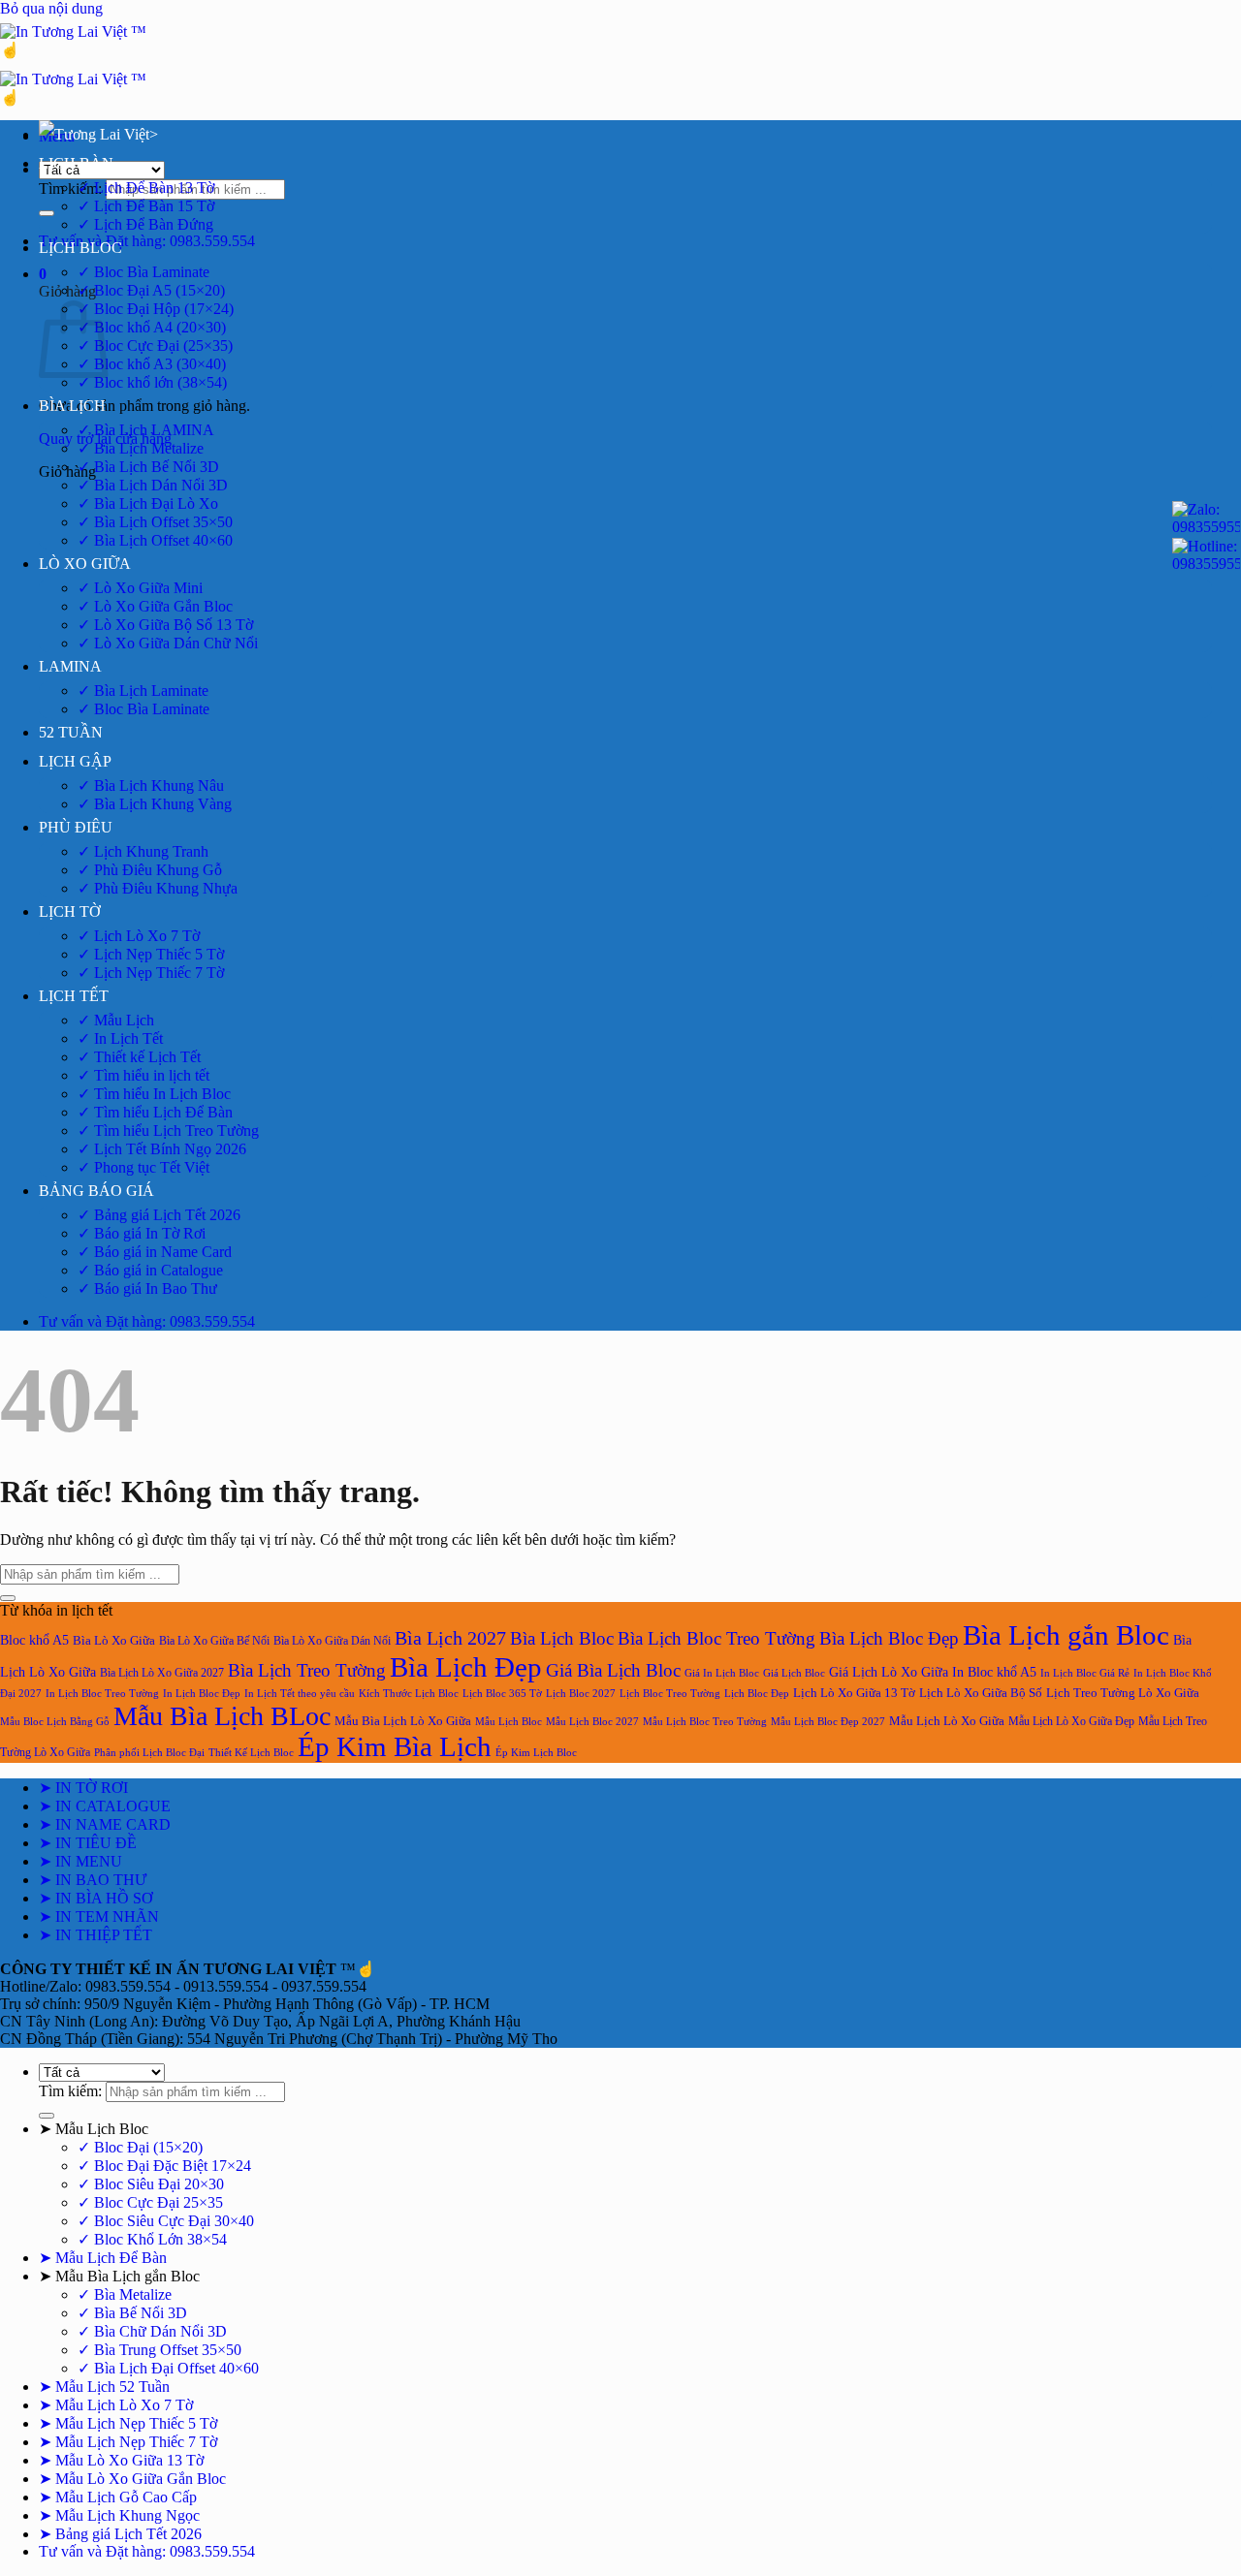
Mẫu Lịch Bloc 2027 (592, 1721)
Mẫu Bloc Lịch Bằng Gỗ (55, 1722)
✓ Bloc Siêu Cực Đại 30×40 (166, 2221)
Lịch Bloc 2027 (581, 1694)
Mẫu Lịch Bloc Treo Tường (705, 1721)
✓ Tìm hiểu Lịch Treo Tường (168, 1131)
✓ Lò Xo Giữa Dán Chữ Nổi (168, 643)
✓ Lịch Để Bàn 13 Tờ (146, 188)
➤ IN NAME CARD (105, 1824)
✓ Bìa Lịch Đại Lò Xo (148, 503)
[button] (43, 274)
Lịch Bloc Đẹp (757, 1694)
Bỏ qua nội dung (51, 8)
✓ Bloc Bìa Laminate (143, 272)
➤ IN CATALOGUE (105, 1806)
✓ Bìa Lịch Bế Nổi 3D (148, 467)
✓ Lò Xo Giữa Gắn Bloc (155, 606)
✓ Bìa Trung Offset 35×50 (159, 2350)
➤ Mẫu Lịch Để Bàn (103, 2258)
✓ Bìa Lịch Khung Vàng (155, 804)
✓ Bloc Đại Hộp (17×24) (156, 309)
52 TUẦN (71, 732)
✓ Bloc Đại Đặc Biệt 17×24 (164, 2166)
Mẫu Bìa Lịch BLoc (222, 1716)
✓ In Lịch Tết (120, 1038)
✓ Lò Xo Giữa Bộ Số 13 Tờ (165, 625)
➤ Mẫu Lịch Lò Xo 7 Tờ (116, 2405)
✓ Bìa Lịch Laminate (143, 691)
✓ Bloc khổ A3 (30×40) (152, 364)
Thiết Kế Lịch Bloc (251, 1753)
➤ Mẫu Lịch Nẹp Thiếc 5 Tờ (128, 2423)
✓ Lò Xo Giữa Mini (140, 588)
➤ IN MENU (80, 1861)
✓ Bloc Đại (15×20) (140, 2147)
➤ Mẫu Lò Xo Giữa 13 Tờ (121, 2460)
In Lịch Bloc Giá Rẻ (1085, 1673)
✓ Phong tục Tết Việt (143, 1167)
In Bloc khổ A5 (994, 1672)
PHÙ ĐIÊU (76, 827)
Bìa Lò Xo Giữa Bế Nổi (214, 1641)
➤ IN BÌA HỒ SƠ (96, 1898)
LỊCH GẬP (75, 761)
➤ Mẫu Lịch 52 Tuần (104, 2387)
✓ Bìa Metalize (125, 2294)
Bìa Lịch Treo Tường (307, 1670)
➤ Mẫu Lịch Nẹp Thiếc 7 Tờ (128, 2442)
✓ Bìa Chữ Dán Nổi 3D (152, 2331)
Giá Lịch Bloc (794, 1673)
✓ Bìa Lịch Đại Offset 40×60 (168, 2368)
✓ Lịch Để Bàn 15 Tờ (146, 206)
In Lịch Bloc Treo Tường (102, 1694)
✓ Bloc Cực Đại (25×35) (155, 346)
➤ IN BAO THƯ (93, 1880)
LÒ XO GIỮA (85, 564)
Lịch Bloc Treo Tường (670, 1693)
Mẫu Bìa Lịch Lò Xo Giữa (403, 1721)
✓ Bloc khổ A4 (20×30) (152, 327)
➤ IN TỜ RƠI (83, 1788)
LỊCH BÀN (76, 163)
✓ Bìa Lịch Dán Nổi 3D (153, 485)
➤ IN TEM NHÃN (99, 1916)
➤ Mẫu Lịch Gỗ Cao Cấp (118, 2497)
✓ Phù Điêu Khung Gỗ (150, 870)
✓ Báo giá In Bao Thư (147, 1288)
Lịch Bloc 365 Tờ (502, 1694)
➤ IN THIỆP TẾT (95, 1935)
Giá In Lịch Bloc (722, 1673)
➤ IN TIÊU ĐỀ (88, 1843)
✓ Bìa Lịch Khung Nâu (151, 785)
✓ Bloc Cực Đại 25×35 (150, 2202)
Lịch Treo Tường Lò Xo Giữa (1123, 1693)
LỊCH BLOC (80, 248)
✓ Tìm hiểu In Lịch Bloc (154, 1094)
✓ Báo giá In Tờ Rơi (142, 1233)
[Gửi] (47, 213)
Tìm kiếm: (70, 188)
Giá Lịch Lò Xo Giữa (889, 1672)
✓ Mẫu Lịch (116, 1020)
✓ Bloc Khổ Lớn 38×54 (152, 2239)
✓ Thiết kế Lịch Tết (139, 1057)
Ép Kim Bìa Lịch (395, 1747)
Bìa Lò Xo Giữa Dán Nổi (332, 1641)
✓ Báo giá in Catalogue (150, 1270)
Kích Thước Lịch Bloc (409, 1694)
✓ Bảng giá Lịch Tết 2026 (159, 1215)
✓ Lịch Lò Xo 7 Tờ (139, 936)
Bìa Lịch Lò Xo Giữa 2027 (162, 1673)
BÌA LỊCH (72, 406)
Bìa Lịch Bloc (562, 1638)
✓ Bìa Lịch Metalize (141, 448)
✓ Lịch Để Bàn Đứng (145, 224)
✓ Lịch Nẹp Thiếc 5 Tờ (151, 954)
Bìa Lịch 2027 (450, 1638)
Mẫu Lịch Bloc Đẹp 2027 (828, 1721)
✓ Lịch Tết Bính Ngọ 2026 (162, 1149)
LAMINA (70, 666)
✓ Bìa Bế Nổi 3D (132, 2313)
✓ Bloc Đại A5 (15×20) (151, 290)
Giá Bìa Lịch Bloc (613, 1670)
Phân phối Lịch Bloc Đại (149, 1753)
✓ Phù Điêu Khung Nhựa (158, 888)
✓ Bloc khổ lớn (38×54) (152, 382)
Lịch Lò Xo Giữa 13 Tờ (854, 1693)
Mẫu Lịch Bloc (509, 1721)
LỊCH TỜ (70, 911)
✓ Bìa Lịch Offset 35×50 (155, 522)
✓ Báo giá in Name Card (155, 1252)
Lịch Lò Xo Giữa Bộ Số (981, 1693)
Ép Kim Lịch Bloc (536, 1753)
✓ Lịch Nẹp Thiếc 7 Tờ (151, 973)
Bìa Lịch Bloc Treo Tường (716, 1638)
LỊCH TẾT (74, 996)
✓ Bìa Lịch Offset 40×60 (155, 540)
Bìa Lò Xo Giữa (114, 1640)
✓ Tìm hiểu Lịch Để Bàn (155, 1112)
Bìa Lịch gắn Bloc (1066, 1635)
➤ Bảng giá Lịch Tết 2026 (120, 2534)
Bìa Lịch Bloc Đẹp (889, 1638)
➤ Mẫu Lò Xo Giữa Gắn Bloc (132, 2479)
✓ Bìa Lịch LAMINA (146, 430)
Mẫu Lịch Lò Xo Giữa (947, 1721)
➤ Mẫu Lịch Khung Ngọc (119, 2515)
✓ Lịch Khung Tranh (143, 851)
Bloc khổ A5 (34, 1640)
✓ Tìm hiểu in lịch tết (143, 1075)
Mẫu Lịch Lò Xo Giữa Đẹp (1071, 1721)
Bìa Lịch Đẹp (466, 1667)
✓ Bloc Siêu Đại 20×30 (151, 2184)
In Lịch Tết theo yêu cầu (300, 1694)
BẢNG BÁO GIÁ (96, 1191)
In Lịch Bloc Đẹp (202, 1693)
